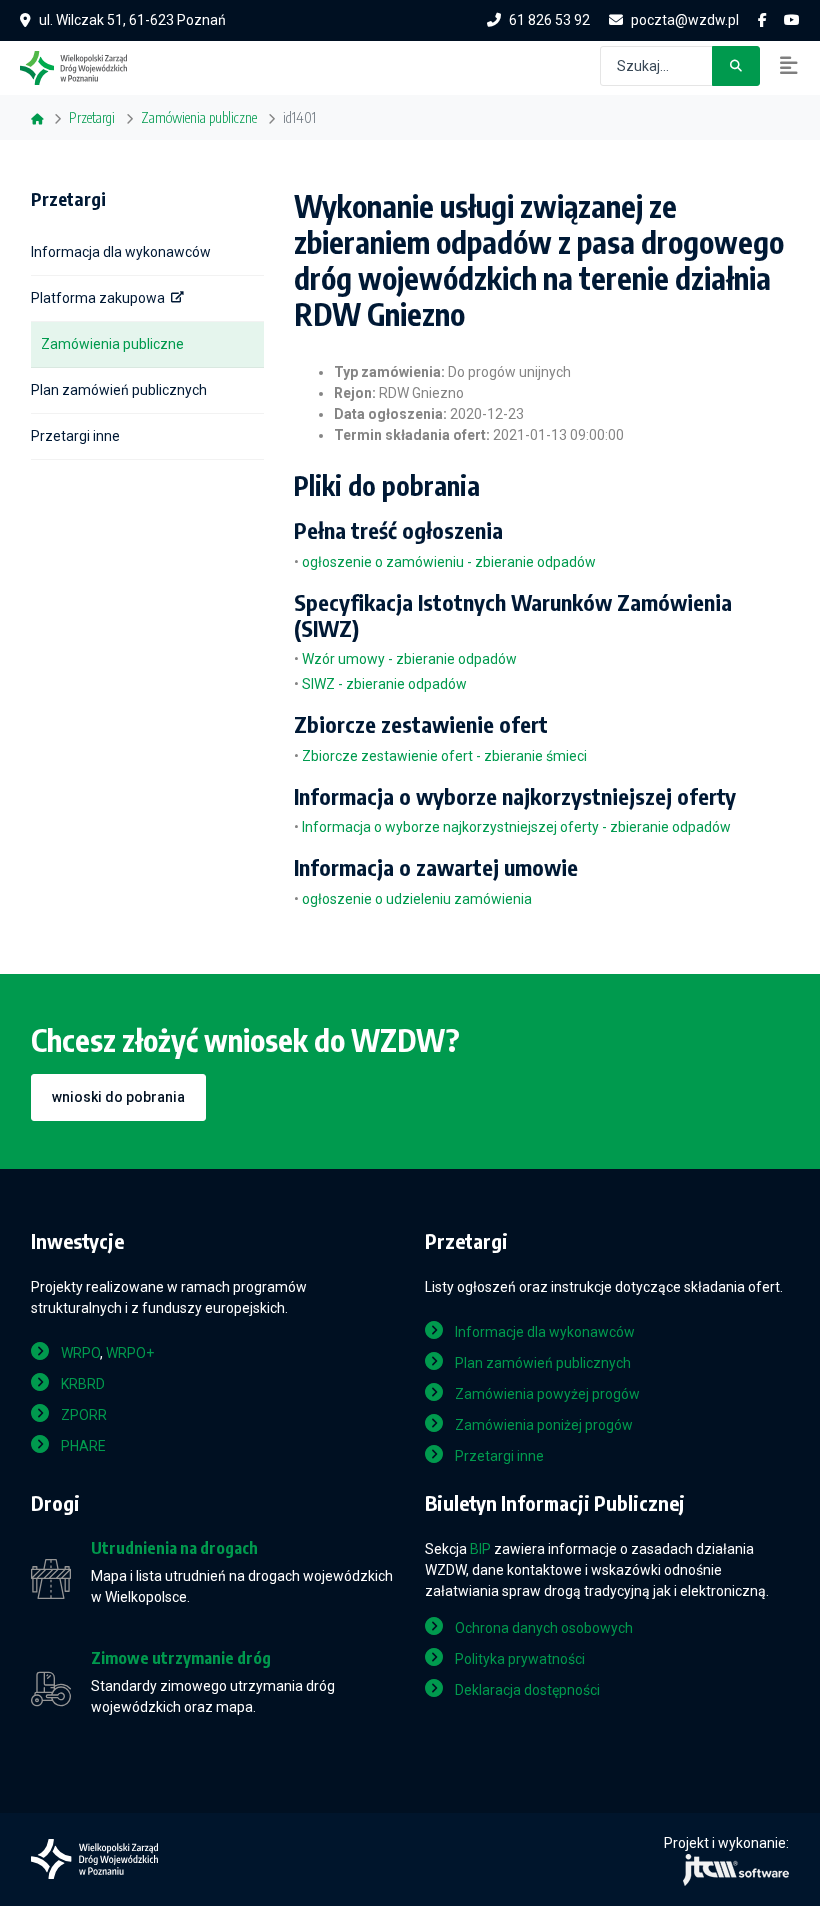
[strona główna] (83, 66)
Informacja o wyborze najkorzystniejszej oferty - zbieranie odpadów (516, 827)
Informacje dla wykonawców (545, 1332)
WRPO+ (130, 1353)
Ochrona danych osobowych (544, 1628)
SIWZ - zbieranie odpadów (384, 684)
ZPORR (84, 1415)
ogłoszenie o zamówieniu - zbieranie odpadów (449, 562)
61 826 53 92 (549, 20)
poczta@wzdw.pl (685, 20)
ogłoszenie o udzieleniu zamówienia (417, 899)
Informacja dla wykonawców (121, 252)
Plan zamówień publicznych (119, 390)
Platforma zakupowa (98, 298)
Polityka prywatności (520, 1659)
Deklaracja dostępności (527, 1690)
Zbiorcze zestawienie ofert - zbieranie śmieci (444, 756)
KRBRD (83, 1384)
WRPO (80, 1353)
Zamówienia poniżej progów (544, 1425)
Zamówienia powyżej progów (547, 1394)
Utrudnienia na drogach (174, 1548)
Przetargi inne (75, 436)
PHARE (83, 1446)
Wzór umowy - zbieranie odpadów (409, 659)
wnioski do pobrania (118, 1097)
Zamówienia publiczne (112, 344)
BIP (480, 1549)
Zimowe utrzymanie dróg (181, 1658)
